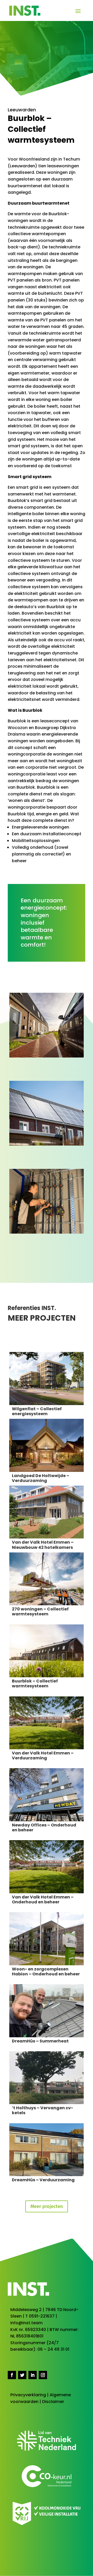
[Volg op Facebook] (12, 2375)
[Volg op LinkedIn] (33, 2375)
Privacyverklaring (28, 2395)
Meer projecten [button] (47, 2206)
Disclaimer (53, 2402)
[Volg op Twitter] (22, 2375)
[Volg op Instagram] (43, 2375)
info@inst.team (26, 2323)
